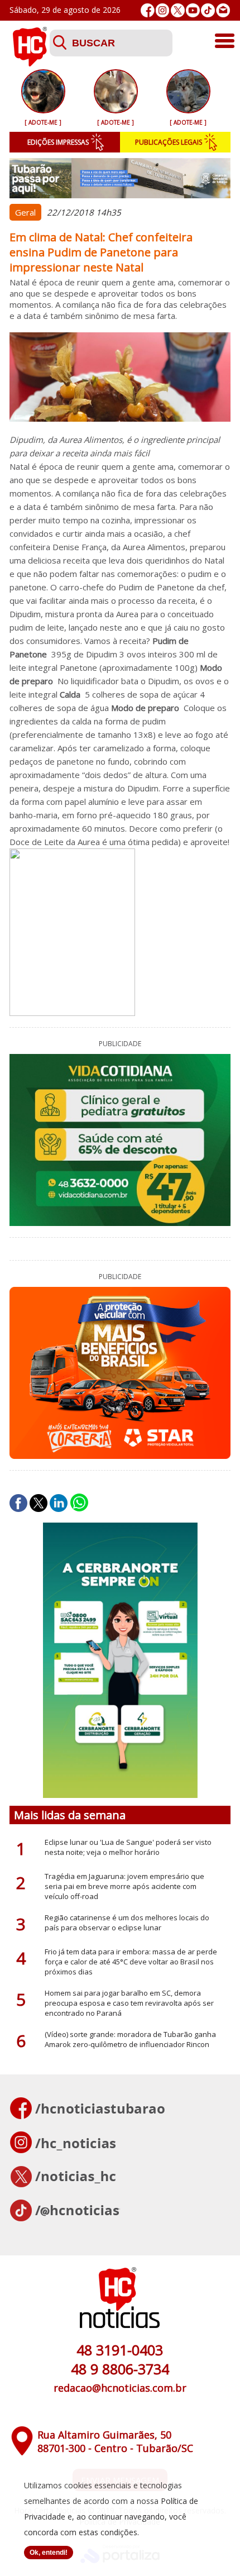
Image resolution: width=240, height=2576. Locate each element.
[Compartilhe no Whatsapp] (79, 1503)
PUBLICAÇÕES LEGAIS (169, 142)
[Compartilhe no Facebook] (18, 1503)
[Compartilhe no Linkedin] (59, 1503)
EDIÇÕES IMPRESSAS (58, 142)
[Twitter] (178, 10)
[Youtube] (193, 10)
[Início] (30, 63)
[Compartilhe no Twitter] (39, 1503)
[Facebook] (148, 10)
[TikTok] (208, 10)
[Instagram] (163, 10)
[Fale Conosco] (223, 10)
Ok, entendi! (49, 2553)
